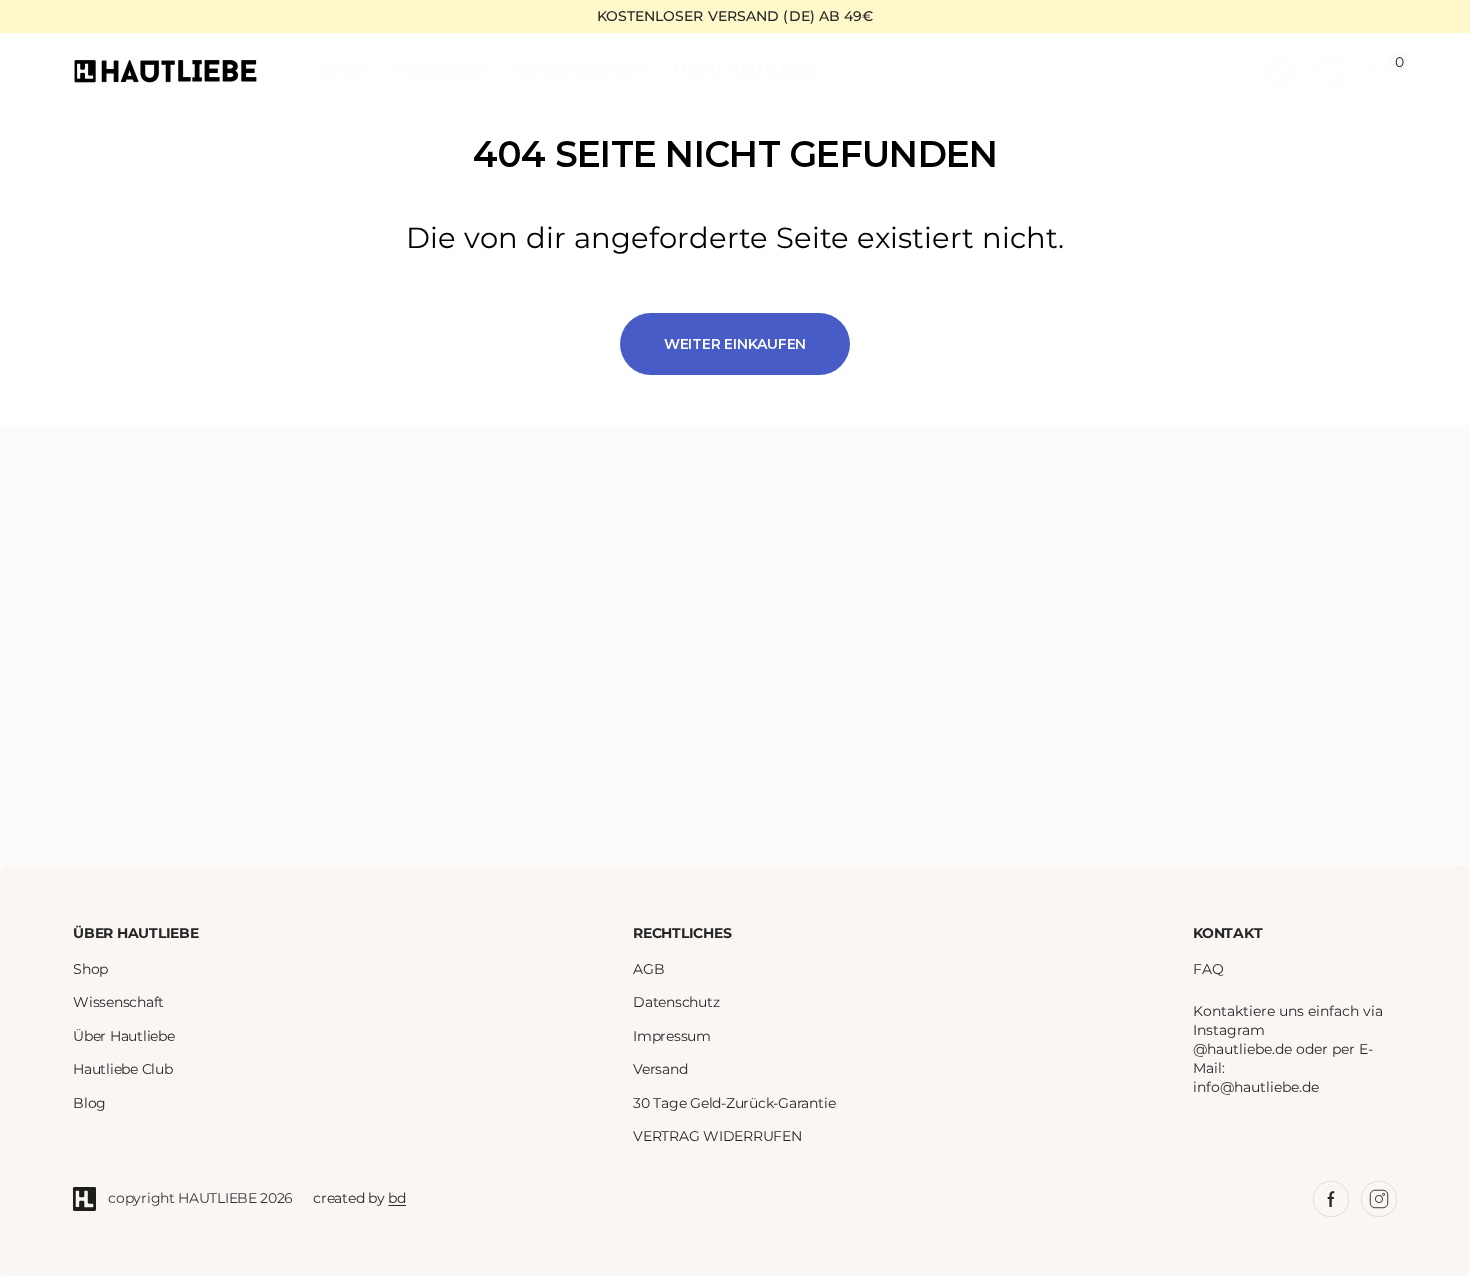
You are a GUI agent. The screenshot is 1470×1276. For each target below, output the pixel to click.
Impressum (672, 1036)
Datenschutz (676, 1002)
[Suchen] (1331, 71)
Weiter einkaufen (735, 344)
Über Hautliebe (124, 1036)
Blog (89, 1103)
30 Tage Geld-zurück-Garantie (734, 1103)
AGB (648, 969)
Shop (90, 969)
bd (397, 1198)
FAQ (1208, 969)
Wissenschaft (118, 1002)
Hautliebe (217, 1198)
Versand (660, 1069)
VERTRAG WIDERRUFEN (717, 1136)
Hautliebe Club (123, 1069)
